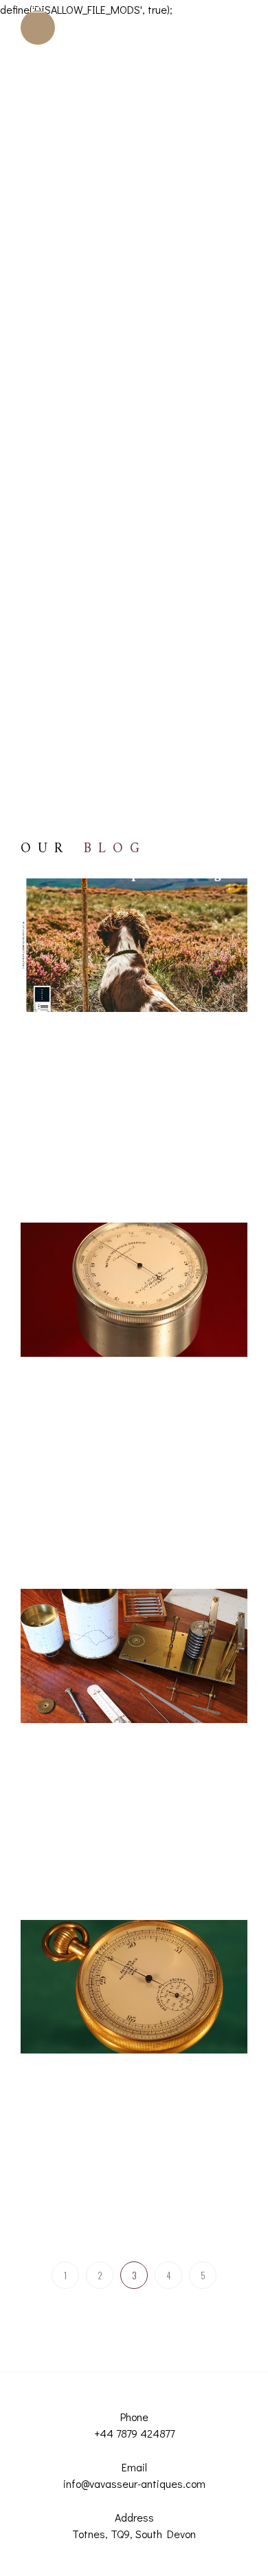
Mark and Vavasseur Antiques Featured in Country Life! (124, 1157)
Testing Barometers (137, 1420)
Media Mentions (78, 1054)
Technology (68, 1420)
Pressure (135, 1054)
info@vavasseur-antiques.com (134, 2483)
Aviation (101, 990)
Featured (215, 1011)
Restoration (181, 1054)
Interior (190, 1032)
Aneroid (61, 990)
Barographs (148, 990)
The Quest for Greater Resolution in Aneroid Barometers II (142, 2175)
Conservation (164, 1011)
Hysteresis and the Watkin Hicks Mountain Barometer (133, 1523)
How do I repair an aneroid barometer (122, 1377)
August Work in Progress (113, 1861)
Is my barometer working (95, 1398)
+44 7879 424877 (134, 2433)
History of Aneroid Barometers (106, 1032)
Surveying (213, 1398)
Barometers (200, 990)
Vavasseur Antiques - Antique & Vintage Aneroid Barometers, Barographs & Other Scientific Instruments (143, 1092)
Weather (67, 1133)
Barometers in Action (87, 1011)
